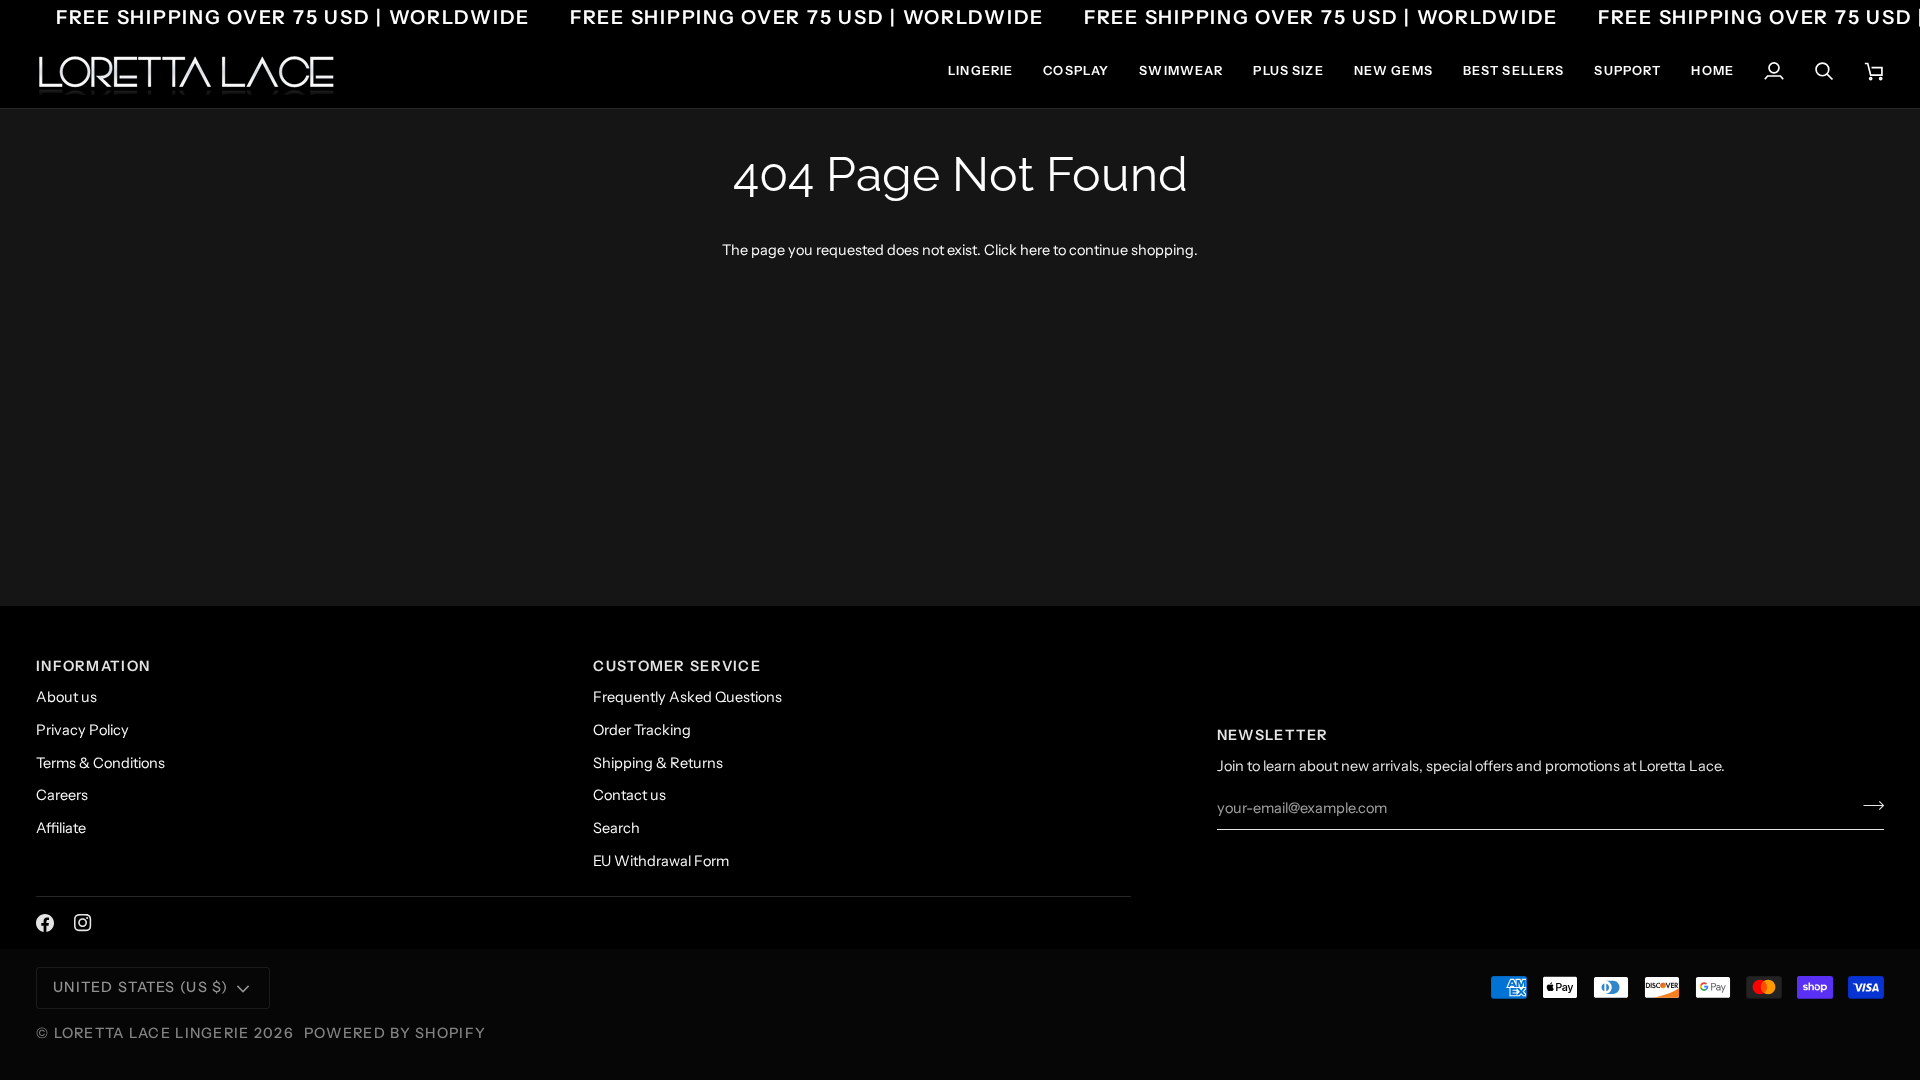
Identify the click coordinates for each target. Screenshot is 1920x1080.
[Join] (1867, 806)
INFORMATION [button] (93, 666)
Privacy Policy (82, 730)
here (1035, 250)
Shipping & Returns (658, 763)
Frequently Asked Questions (687, 697)
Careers (62, 795)
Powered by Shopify (395, 1033)
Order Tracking (642, 730)
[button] (980, 71)
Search (616, 828)
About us (66, 697)
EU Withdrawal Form (661, 861)
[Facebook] (45, 923)
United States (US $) (141, 987)
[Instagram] (83, 923)
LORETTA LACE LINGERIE (152, 1033)
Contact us (629, 795)
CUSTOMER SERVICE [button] (677, 666)
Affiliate (61, 828)
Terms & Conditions (100, 763)
